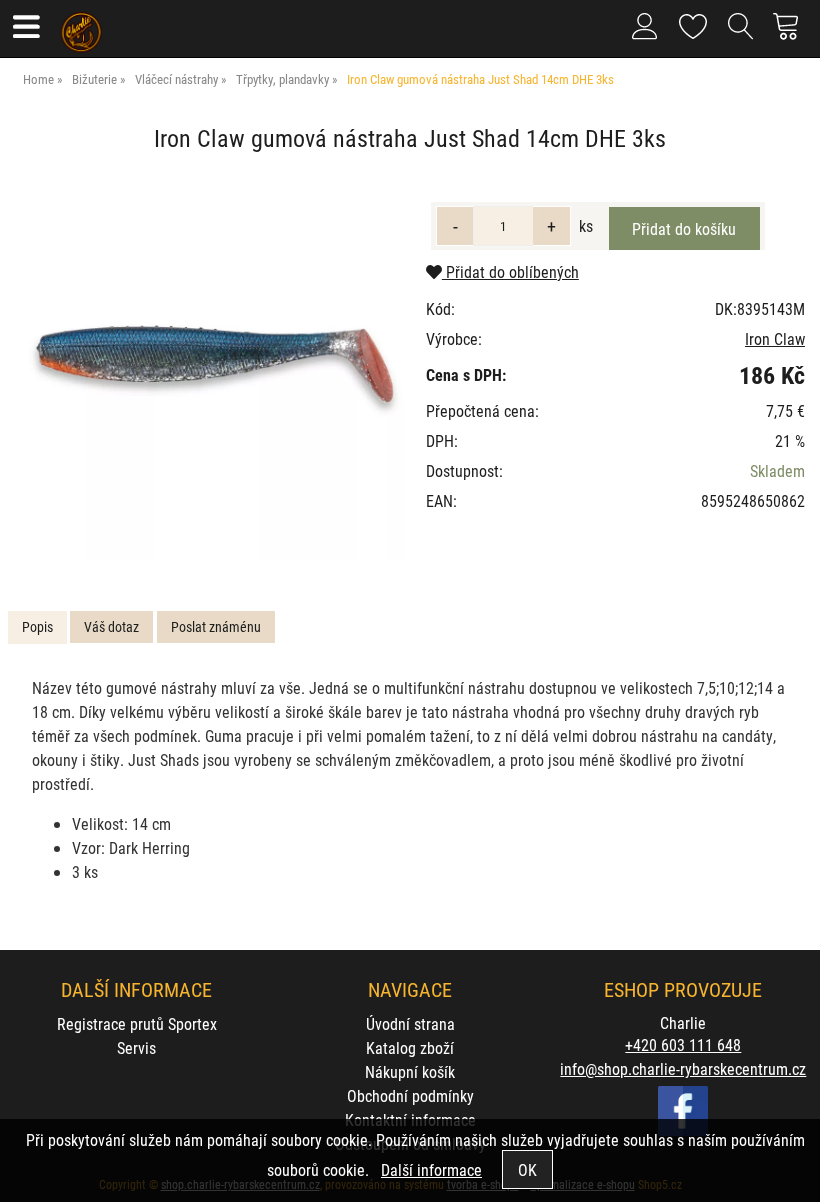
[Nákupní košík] (791, 34)
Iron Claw (775, 338)
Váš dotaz (111, 626)
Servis (136, 1047)
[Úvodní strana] (81, 25)
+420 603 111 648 (683, 1044)
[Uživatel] (693, 22)
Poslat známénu (216, 626)
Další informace (431, 1169)
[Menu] (25, 28)
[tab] (37, 627)
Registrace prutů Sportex (137, 1023)
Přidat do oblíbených (510, 271)
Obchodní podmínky (410, 1095)
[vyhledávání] (741, 34)
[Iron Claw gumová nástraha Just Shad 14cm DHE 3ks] (214, 371)
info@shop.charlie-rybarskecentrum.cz (683, 1068)
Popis (37, 626)
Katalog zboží (410, 1047)
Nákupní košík (410, 1071)
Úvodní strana (410, 1023)
